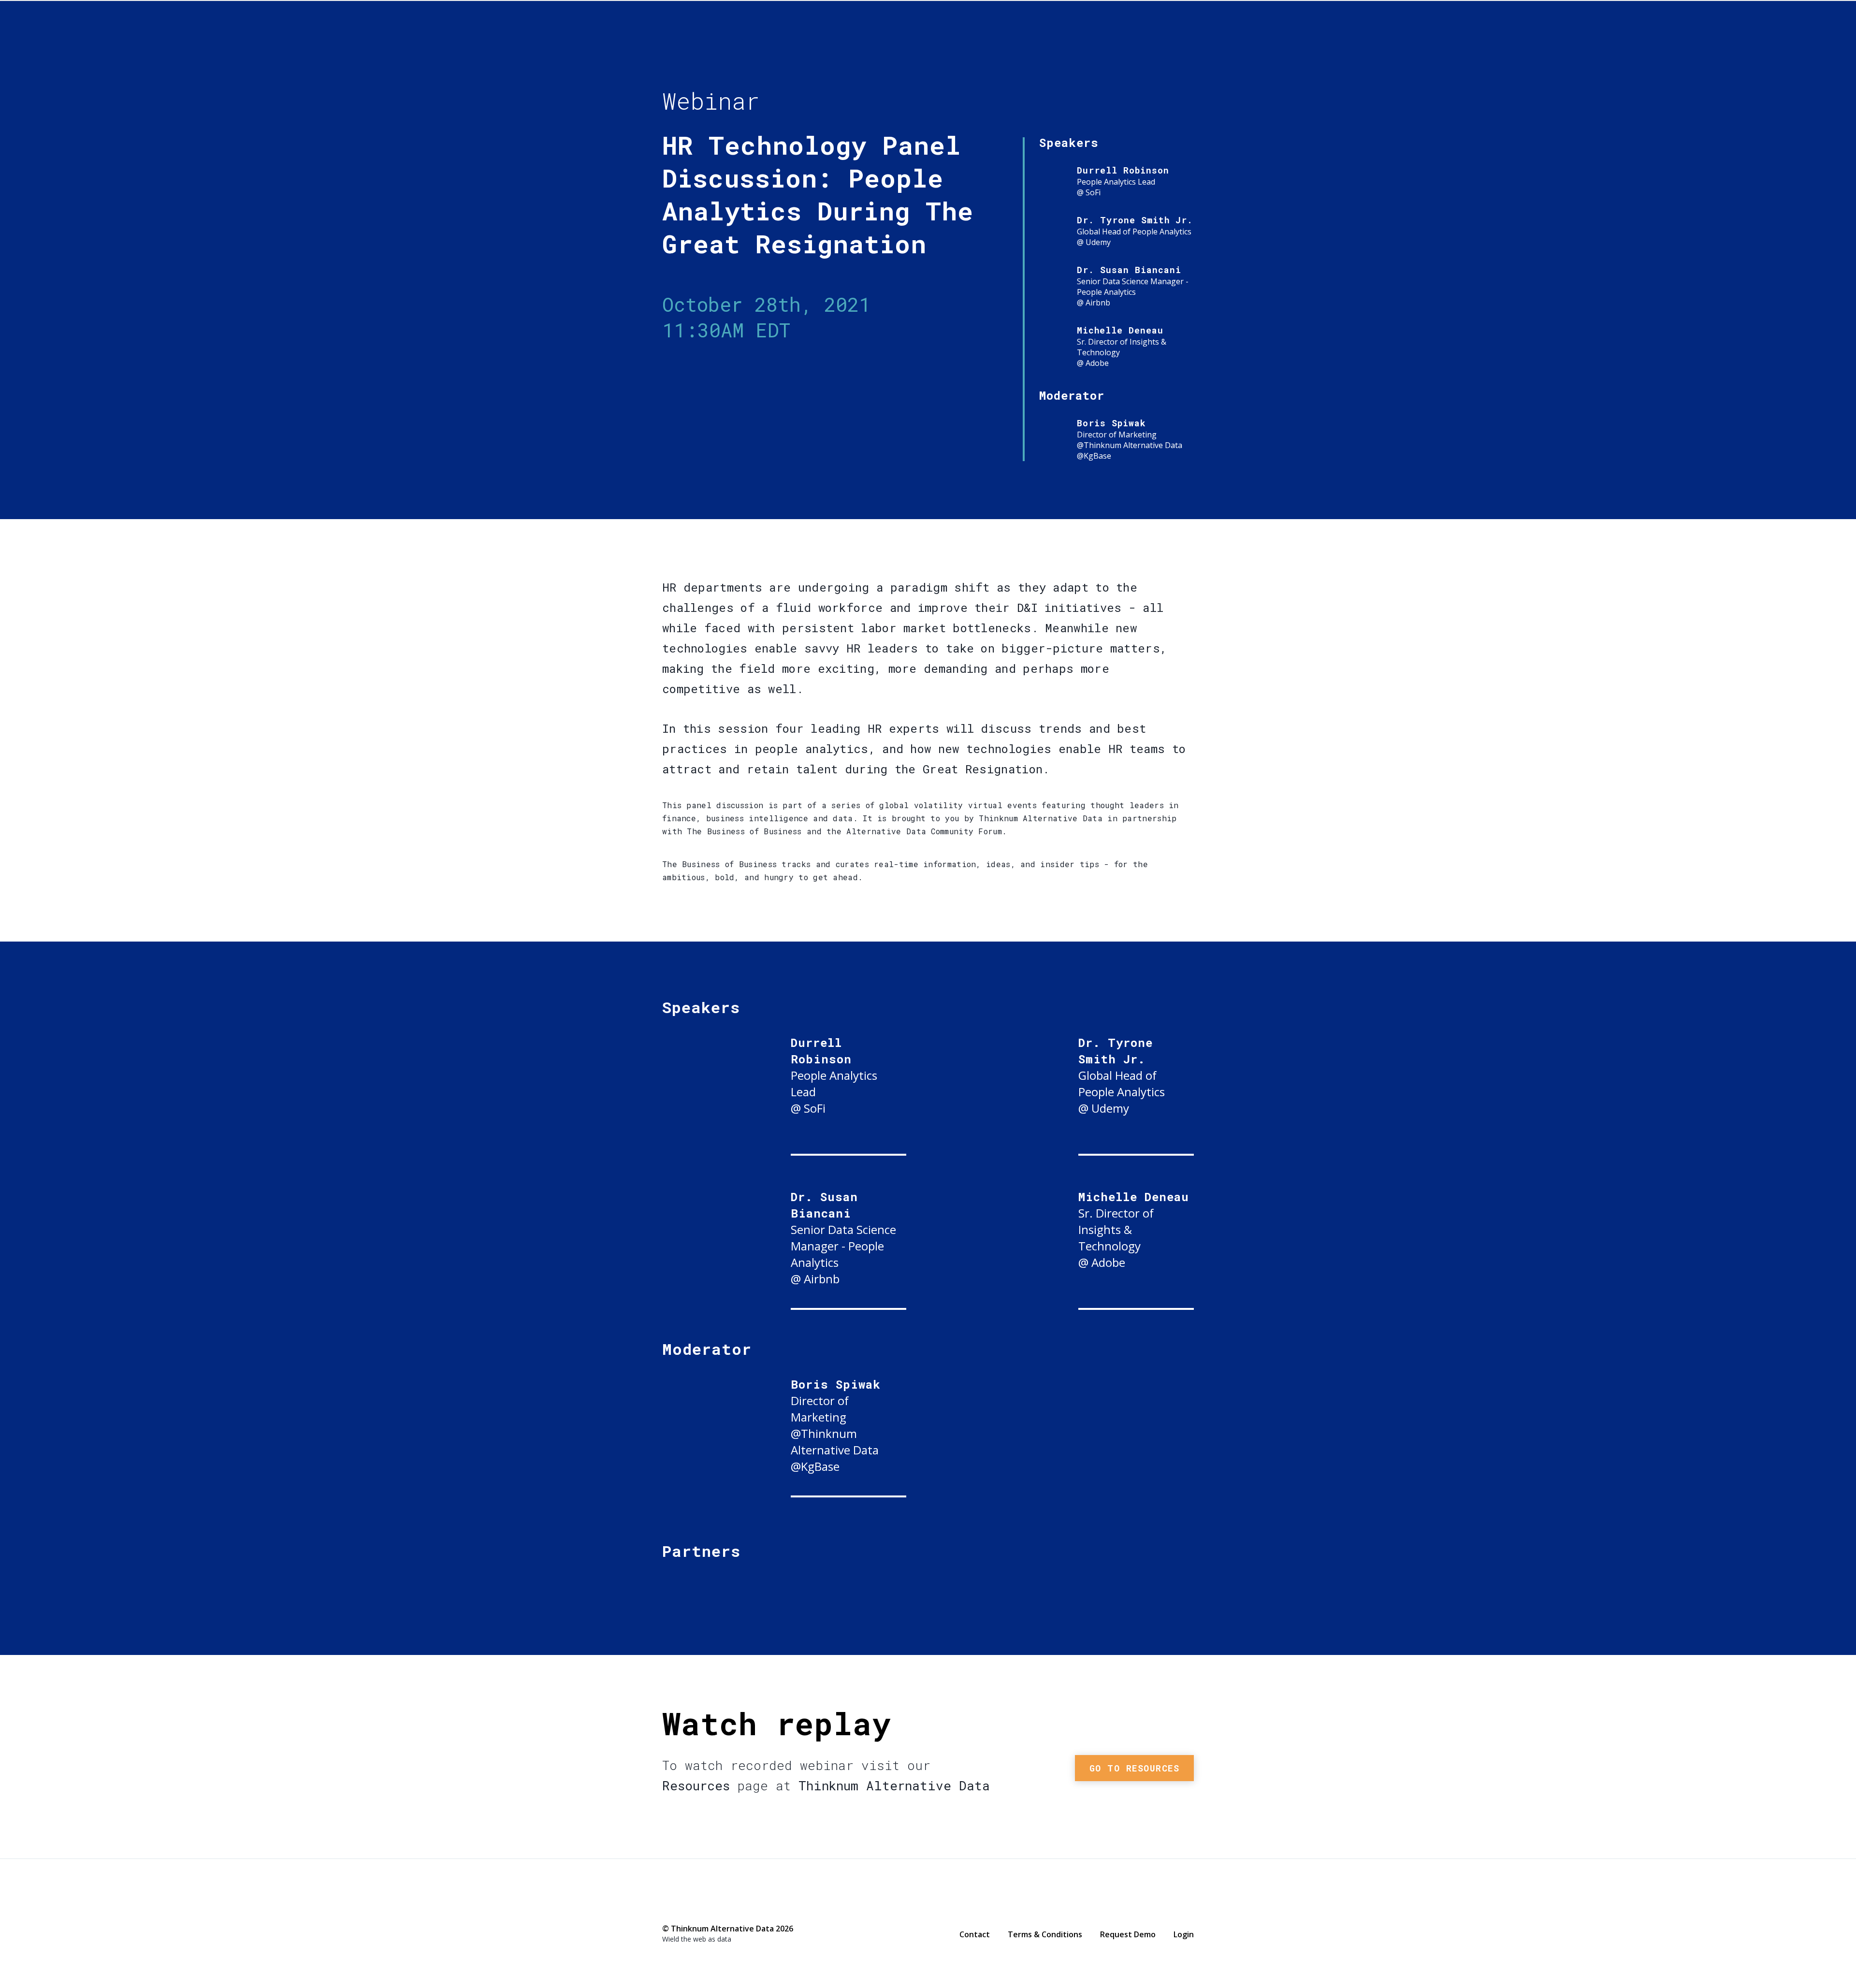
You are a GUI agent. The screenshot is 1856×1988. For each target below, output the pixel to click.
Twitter (687, 1907)
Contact (975, 1934)
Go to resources (1135, 1768)
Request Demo (1128, 1934)
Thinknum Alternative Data (1107, 46)
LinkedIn (706, 1908)
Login (1184, 1934)
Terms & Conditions (1045, 1934)
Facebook (667, 1908)
